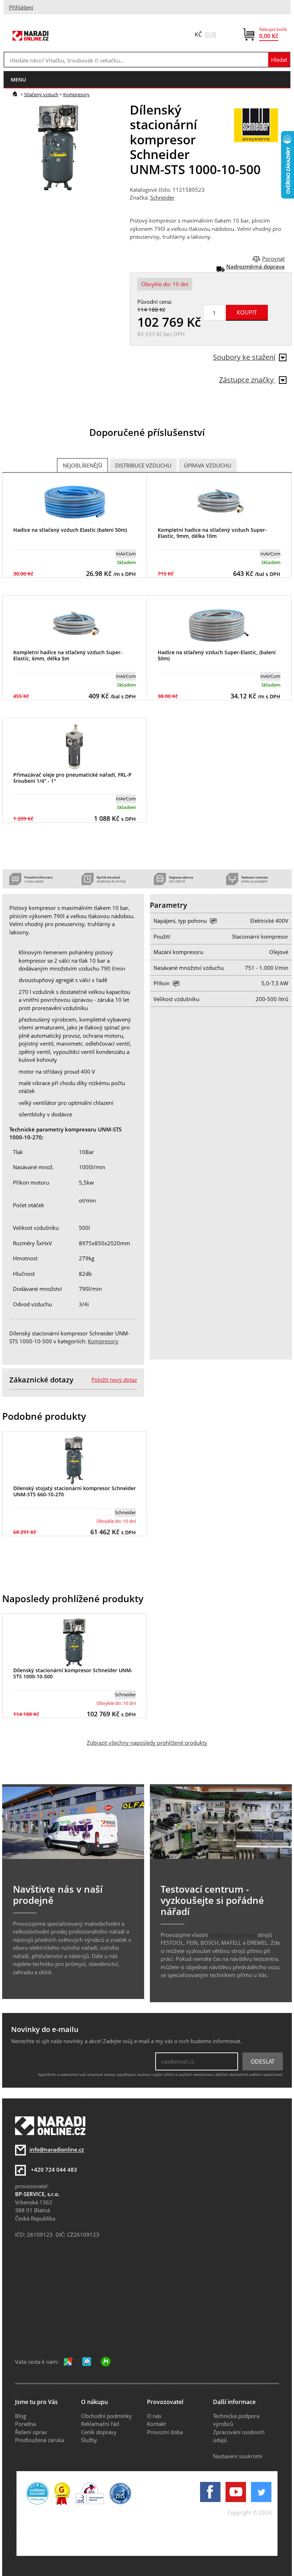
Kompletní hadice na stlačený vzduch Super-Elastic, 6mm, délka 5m (68, 655)
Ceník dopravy (99, 2432)
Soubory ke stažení (244, 357)
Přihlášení (21, 7)
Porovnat (273, 259)
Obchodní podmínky (106, 2416)
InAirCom (126, 554)
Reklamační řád (100, 2424)
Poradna (25, 2424)
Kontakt (157, 2424)
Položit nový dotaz (114, 1380)
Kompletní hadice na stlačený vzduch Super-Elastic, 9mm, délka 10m (212, 533)
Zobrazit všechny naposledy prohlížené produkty (147, 1743)
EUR (211, 34)
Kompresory (76, 94)
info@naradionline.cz (57, 2150)
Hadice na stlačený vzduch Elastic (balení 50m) (70, 530)
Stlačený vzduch (41, 94)
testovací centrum (233, 1935)
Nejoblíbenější (82, 465)
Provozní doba (165, 2432)
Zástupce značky (247, 380)
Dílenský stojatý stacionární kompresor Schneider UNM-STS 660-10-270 (75, 1491)
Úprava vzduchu (208, 465)
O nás (154, 2416)
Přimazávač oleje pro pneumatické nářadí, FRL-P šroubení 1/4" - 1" (72, 778)
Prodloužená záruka (40, 2440)
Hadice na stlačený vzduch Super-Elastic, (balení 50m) (217, 655)
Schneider (162, 197)
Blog (21, 2416)
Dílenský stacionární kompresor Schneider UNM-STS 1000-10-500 (73, 1673)
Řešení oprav (31, 2432)
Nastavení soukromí (238, 2456)
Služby (89, 2440)
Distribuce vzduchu (143, 465)
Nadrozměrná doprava (255, 266)
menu (18, 80)
